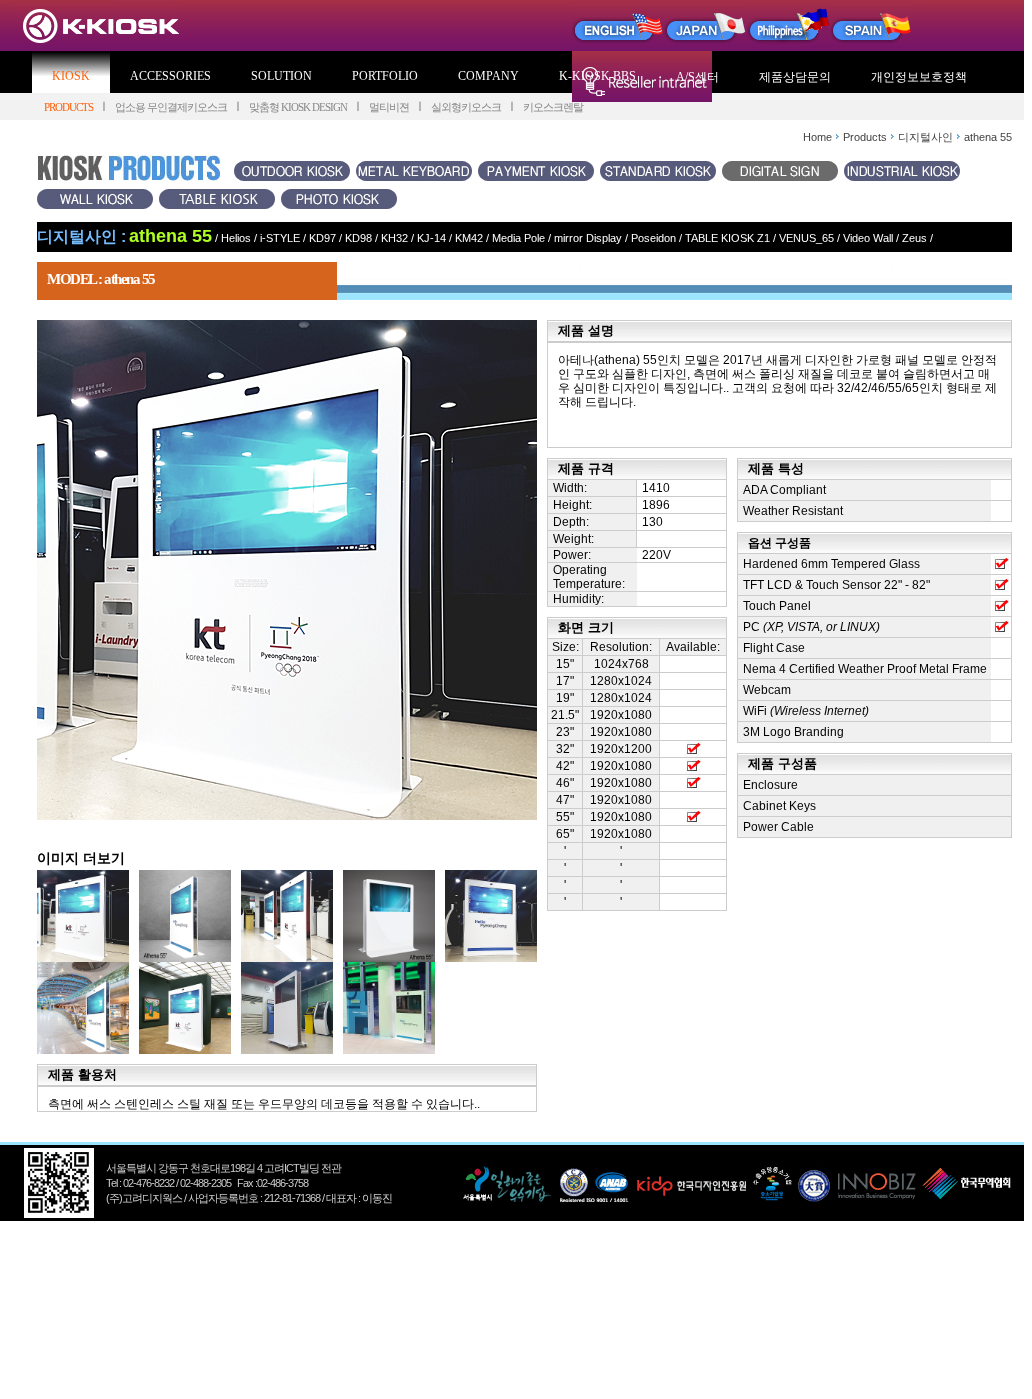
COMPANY (488, 76)
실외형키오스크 (466, 107)
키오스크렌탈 (553, 107)
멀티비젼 (389, 107)
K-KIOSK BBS (597, 76)
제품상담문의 (795, 77)
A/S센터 (697, 77)
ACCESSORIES (170, 76)
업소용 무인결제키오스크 (171, 107)
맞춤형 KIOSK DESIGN (298, 107)
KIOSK (71, 76)
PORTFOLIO (385, 76)
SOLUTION (281, 76)
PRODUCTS (68, 107)
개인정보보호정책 (919, 77)
